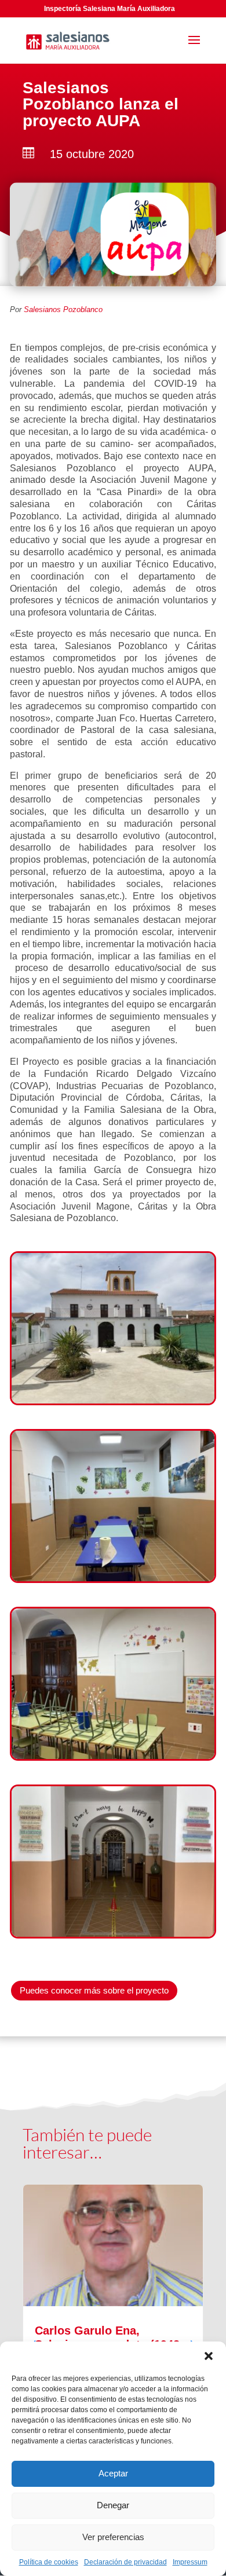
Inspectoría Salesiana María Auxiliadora (110, 9)
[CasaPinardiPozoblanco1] (113, 1400)
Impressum (190, 2562)
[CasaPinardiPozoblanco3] (113, 1756)
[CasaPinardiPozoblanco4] (113, 1578)
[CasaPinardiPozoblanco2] (113, 1934)
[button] (209, 2356)
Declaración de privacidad (125, 2562)
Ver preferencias (113, 2537)
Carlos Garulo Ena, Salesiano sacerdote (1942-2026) (113, 2337)
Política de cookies (49, 2562)
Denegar (113, 2505)
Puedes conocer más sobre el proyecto (94, 1990)
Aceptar (113, 2473)
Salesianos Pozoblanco (63, 309)
